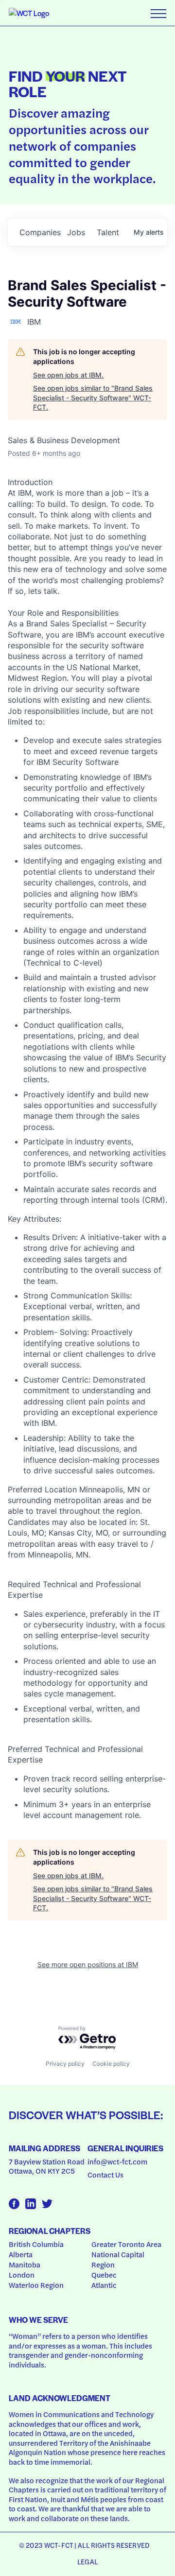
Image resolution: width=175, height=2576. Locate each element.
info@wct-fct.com (117, 2161)
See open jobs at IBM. (68, 375)
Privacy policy (65, 2064)
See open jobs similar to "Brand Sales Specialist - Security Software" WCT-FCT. (93, 398)
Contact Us (105, 2175)
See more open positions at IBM (88, 1964)
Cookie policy (111, 2064)
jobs (76, 232)
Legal (87, 2561)
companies (39, 232)
